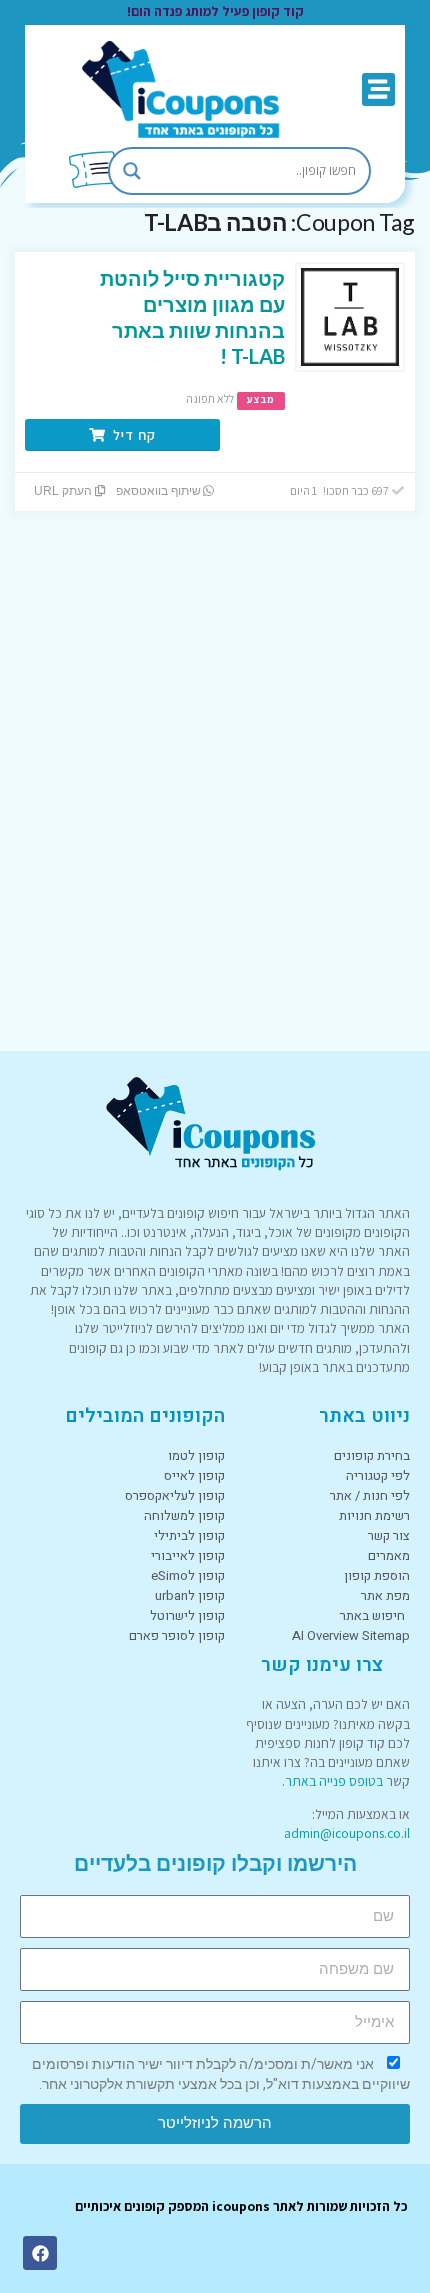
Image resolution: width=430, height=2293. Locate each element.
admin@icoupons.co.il (347, 1833)
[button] (378, 89)
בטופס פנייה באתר (334, 1781)
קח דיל (132, 435)
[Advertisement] (215, 806)
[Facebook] (40, 2253)
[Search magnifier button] (132, 171)
